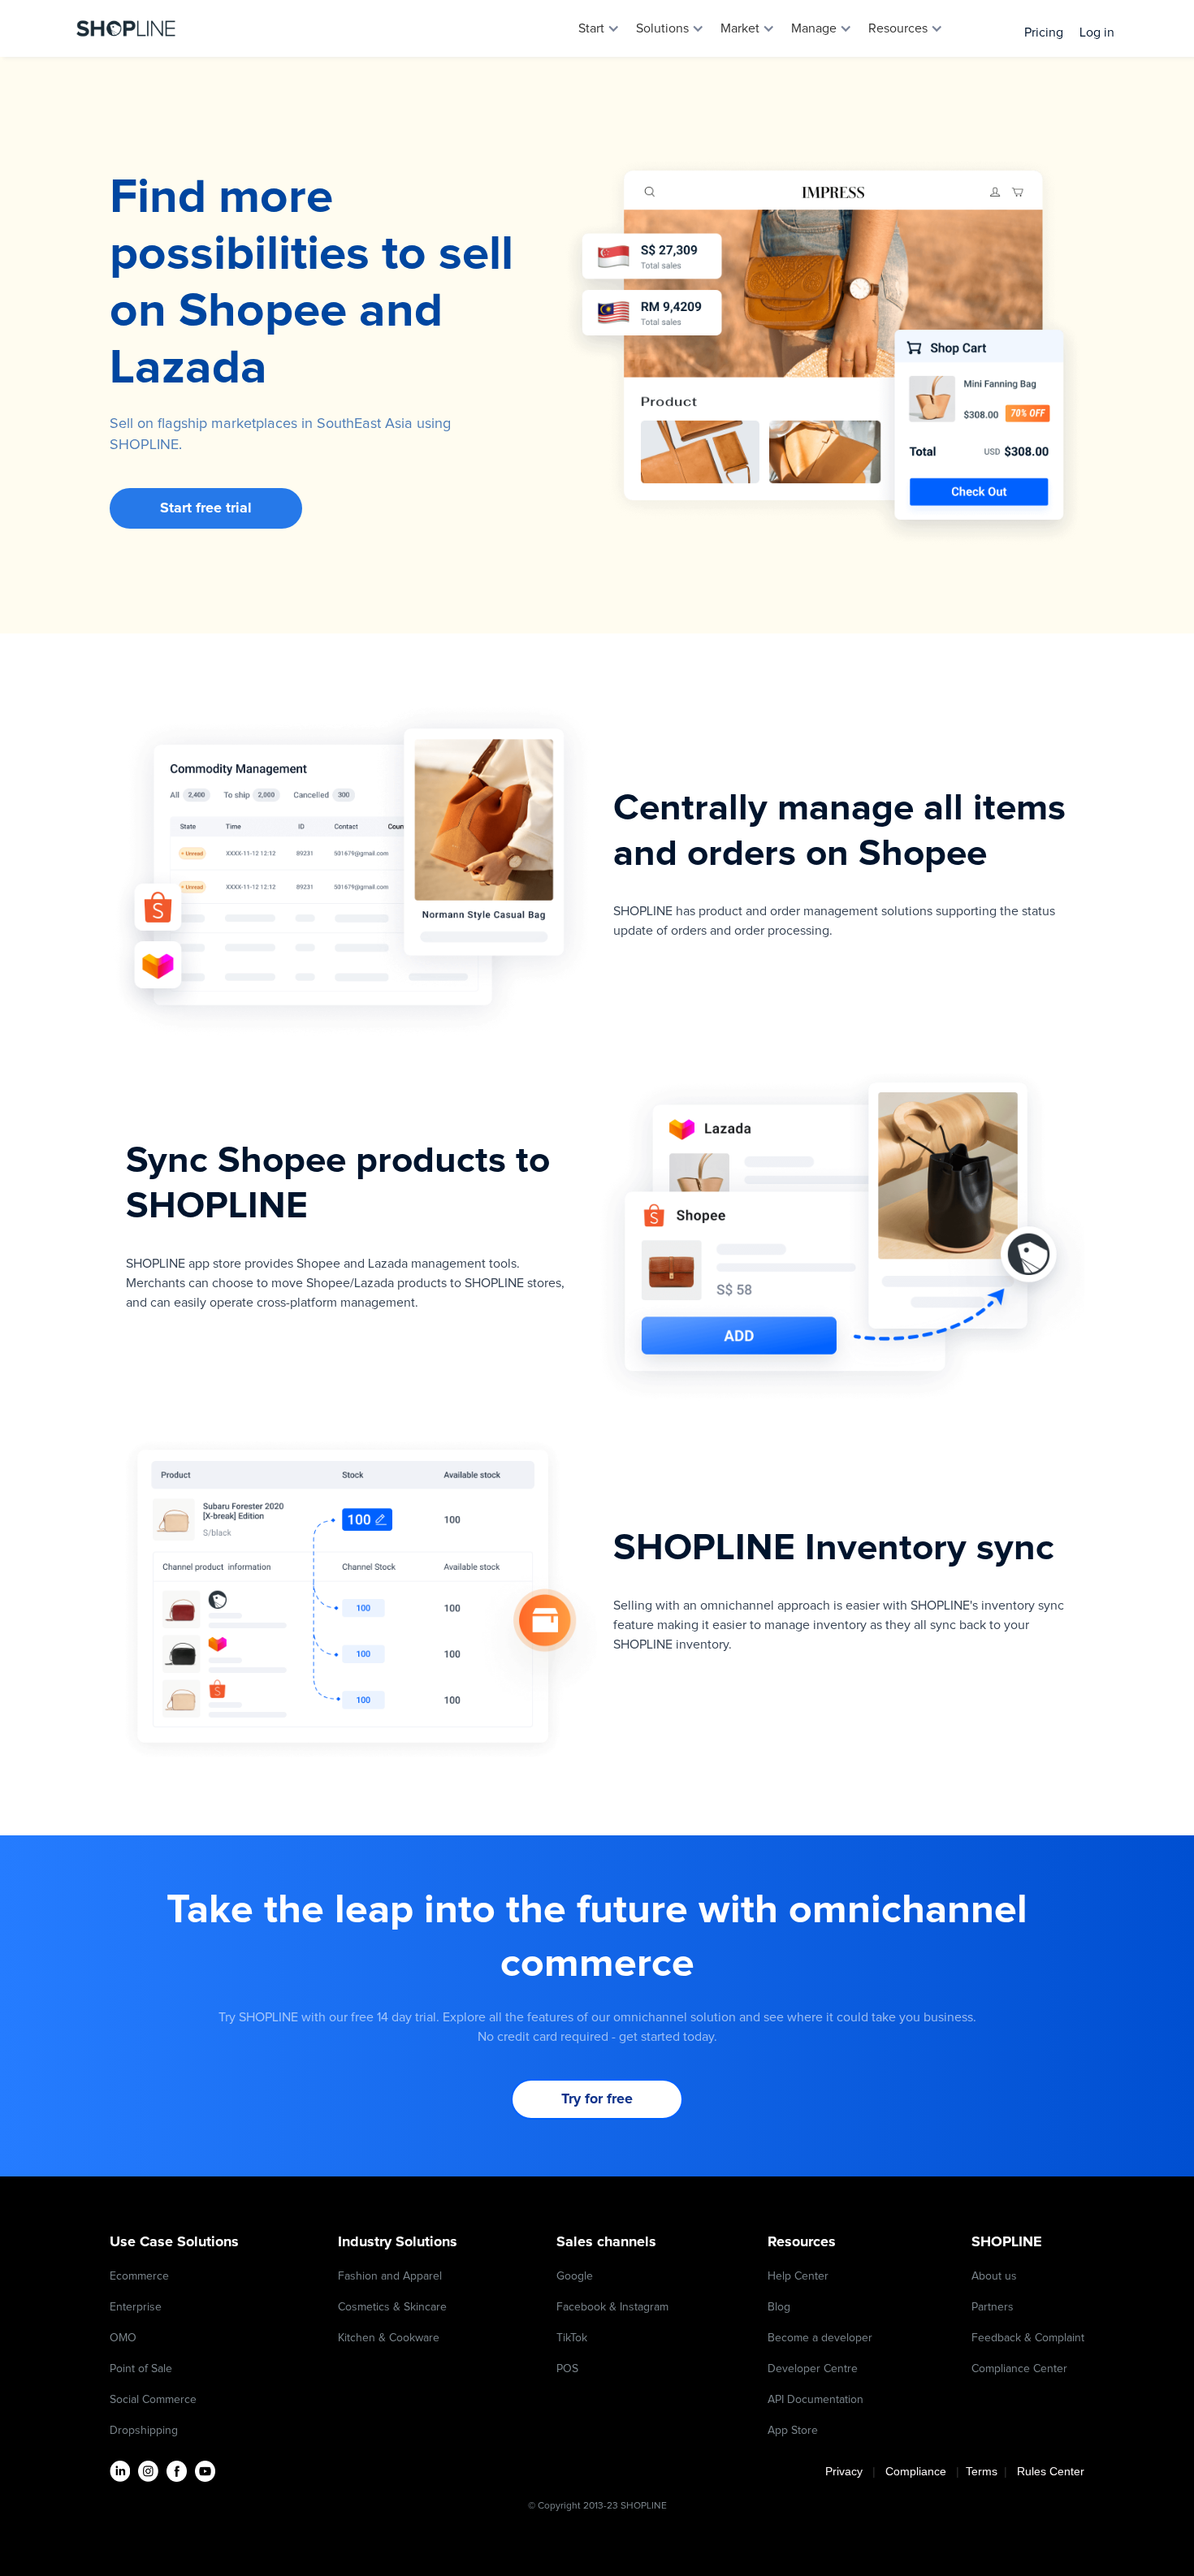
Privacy (849, 2471)
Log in (1097, 32)
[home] (126, 28)
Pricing (1044, 32)
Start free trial (206, 508)
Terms (983, 2471)
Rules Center (1051, 2471)
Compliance (916, 2471)
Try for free (597, 2099)
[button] (599, 28)
